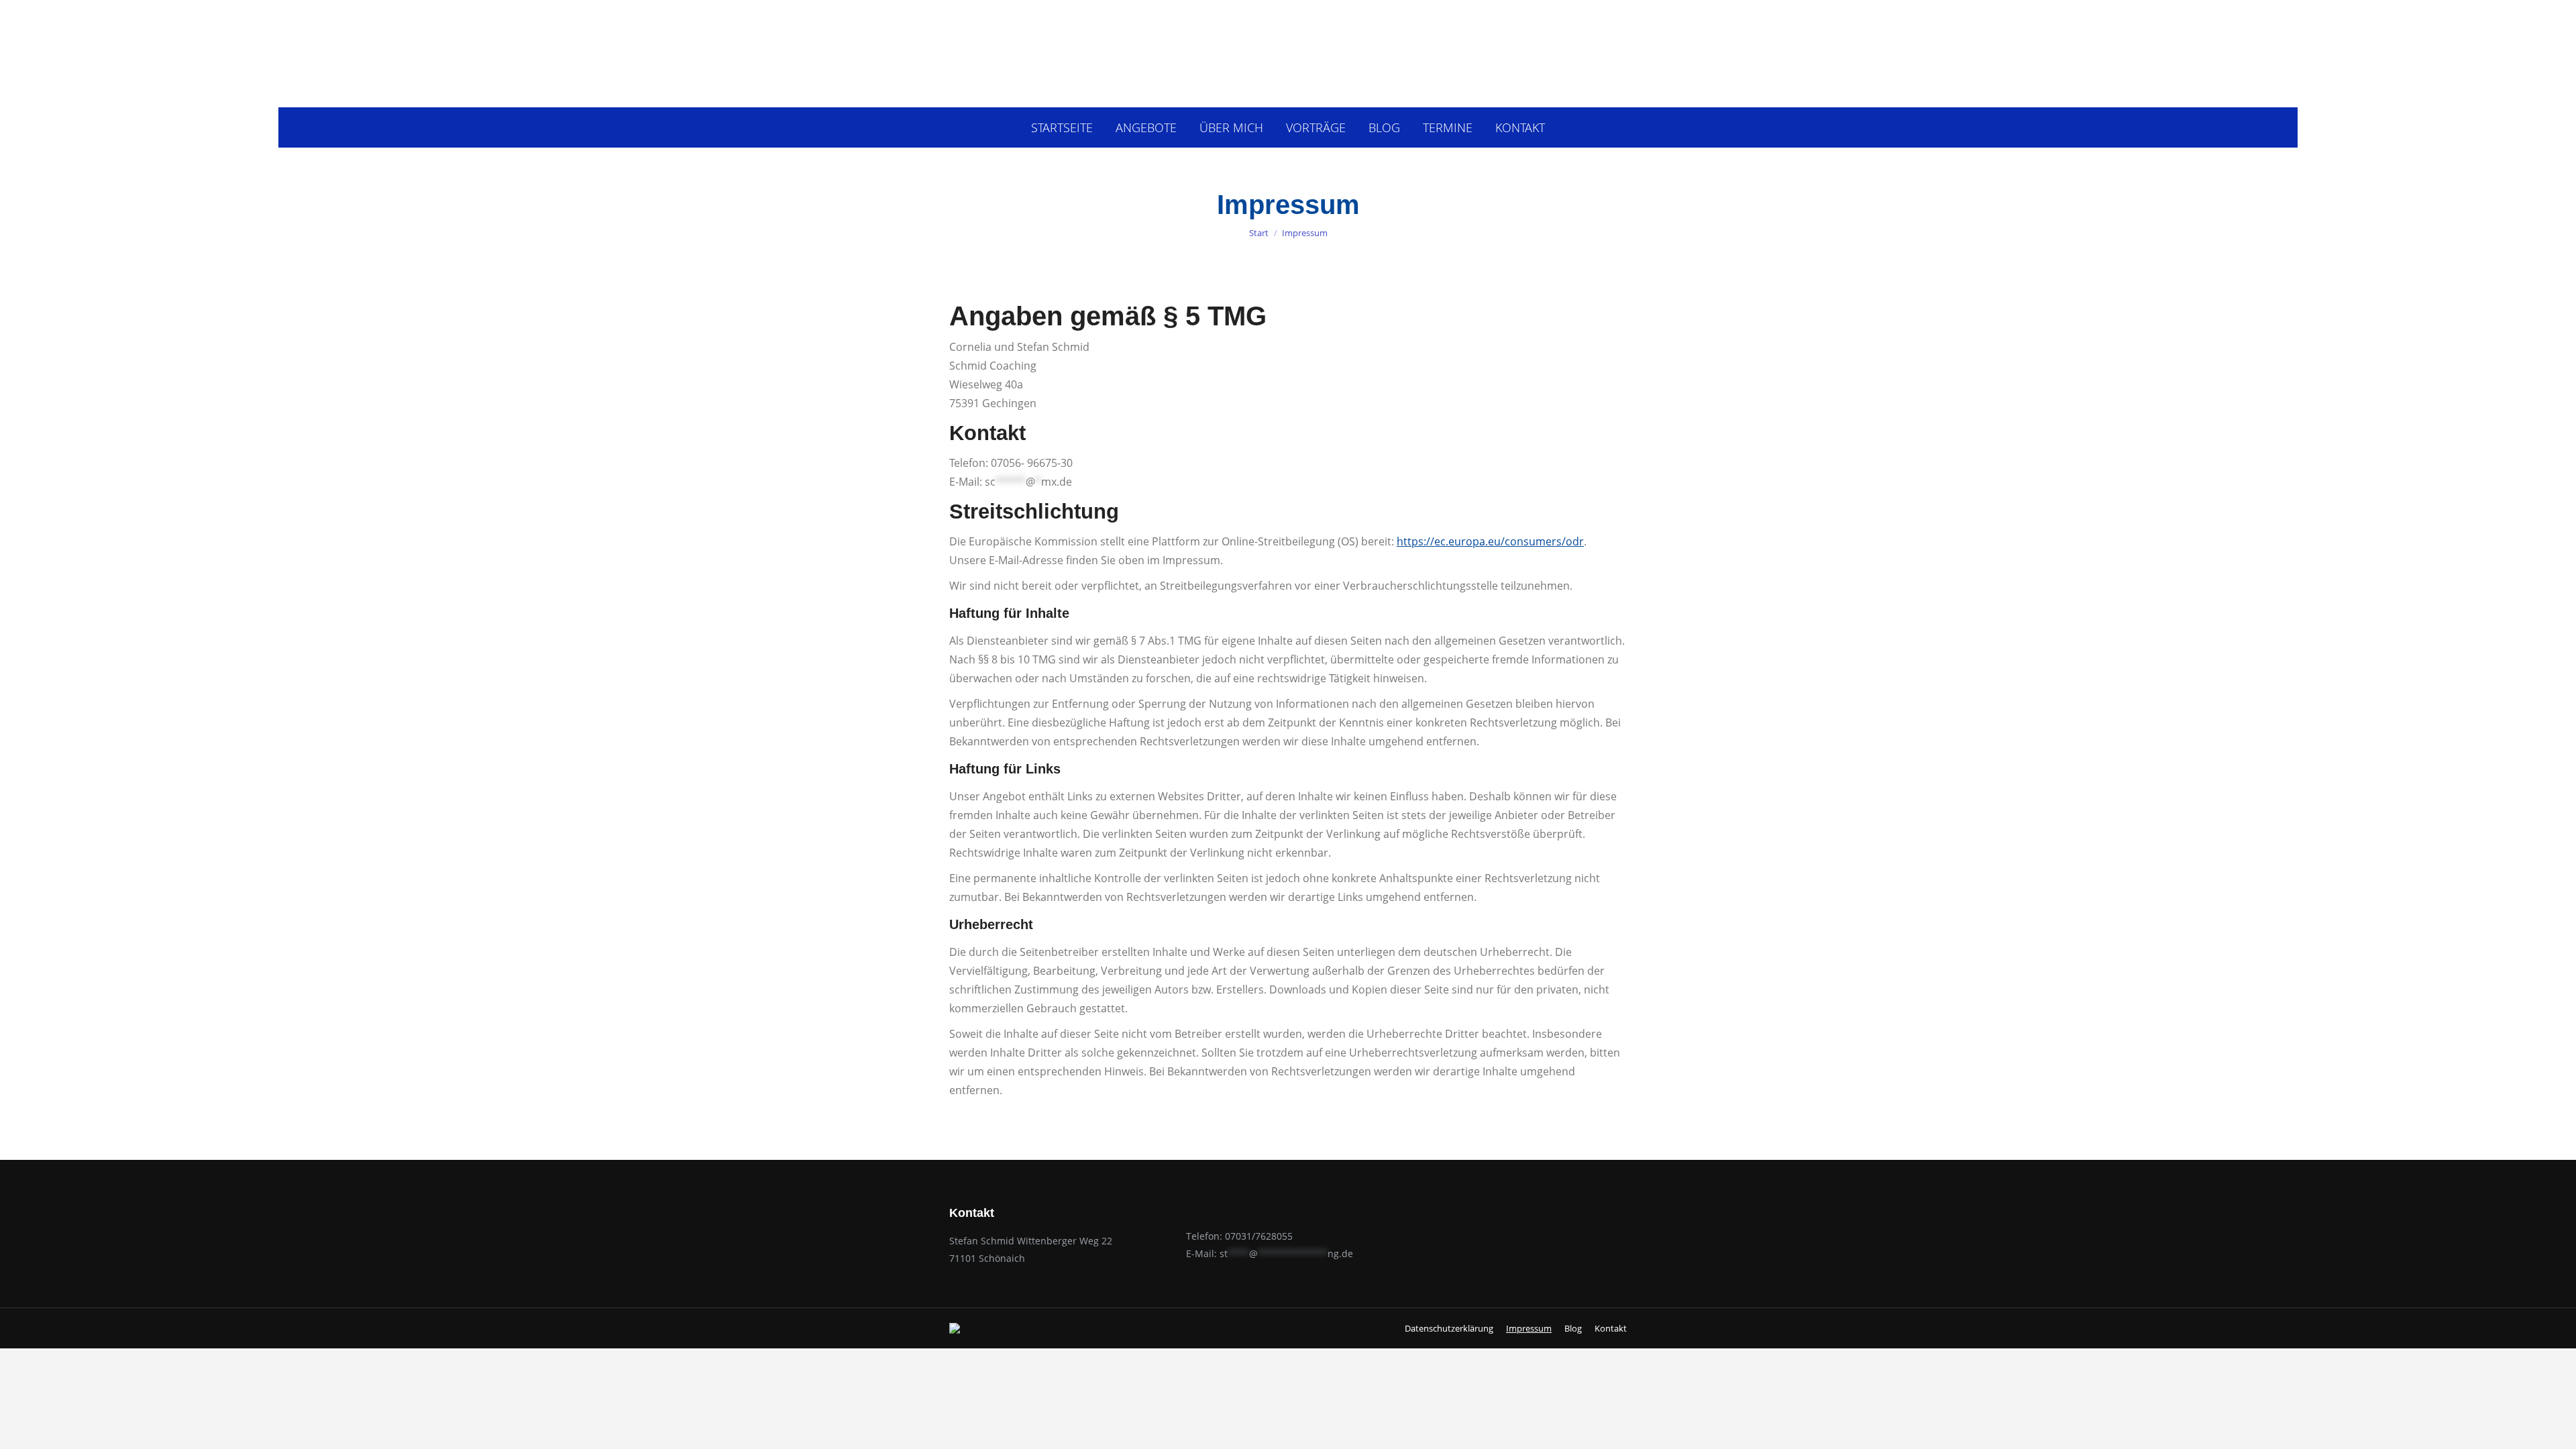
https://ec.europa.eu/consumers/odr (1490, 541)
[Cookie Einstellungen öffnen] (30, 1432)
